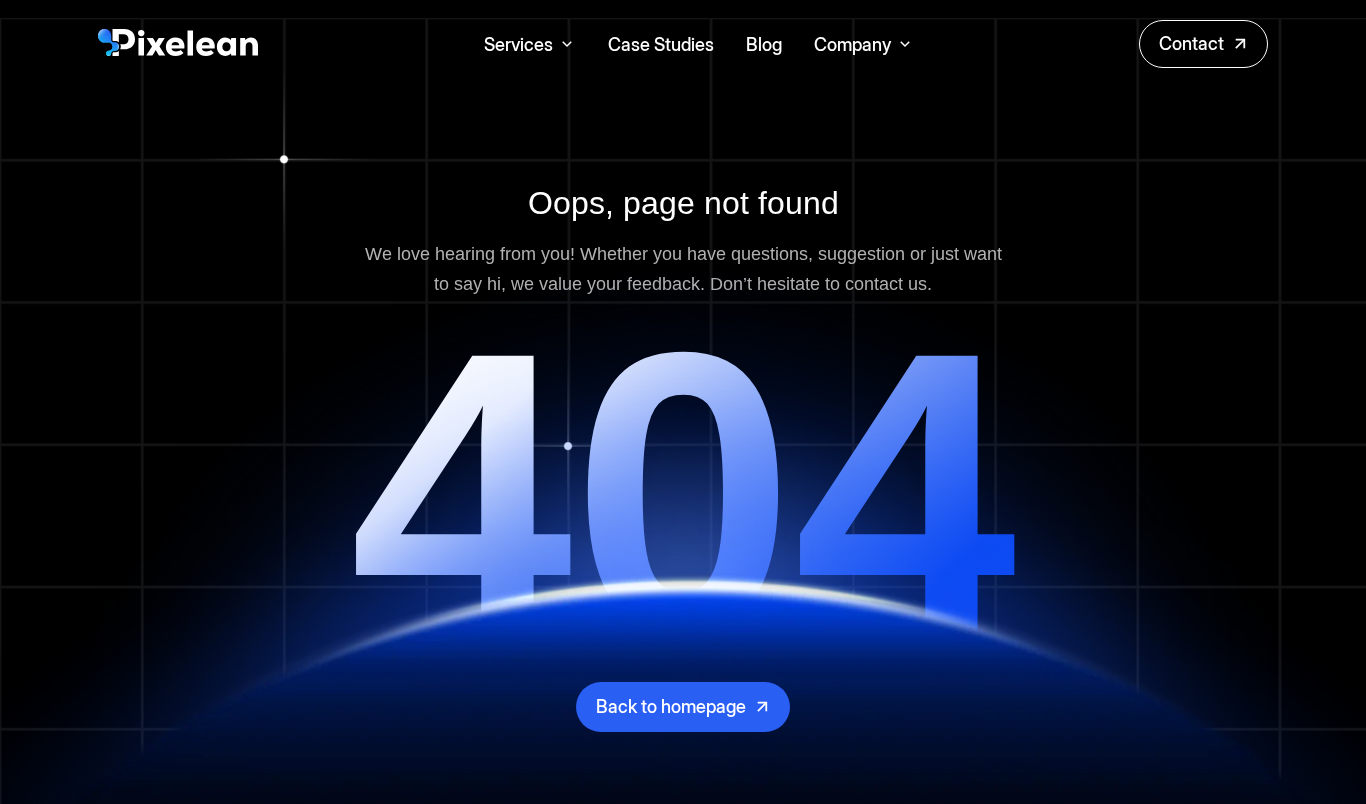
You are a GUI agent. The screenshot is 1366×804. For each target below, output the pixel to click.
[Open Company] (905, 44)
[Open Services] (567, 44)
